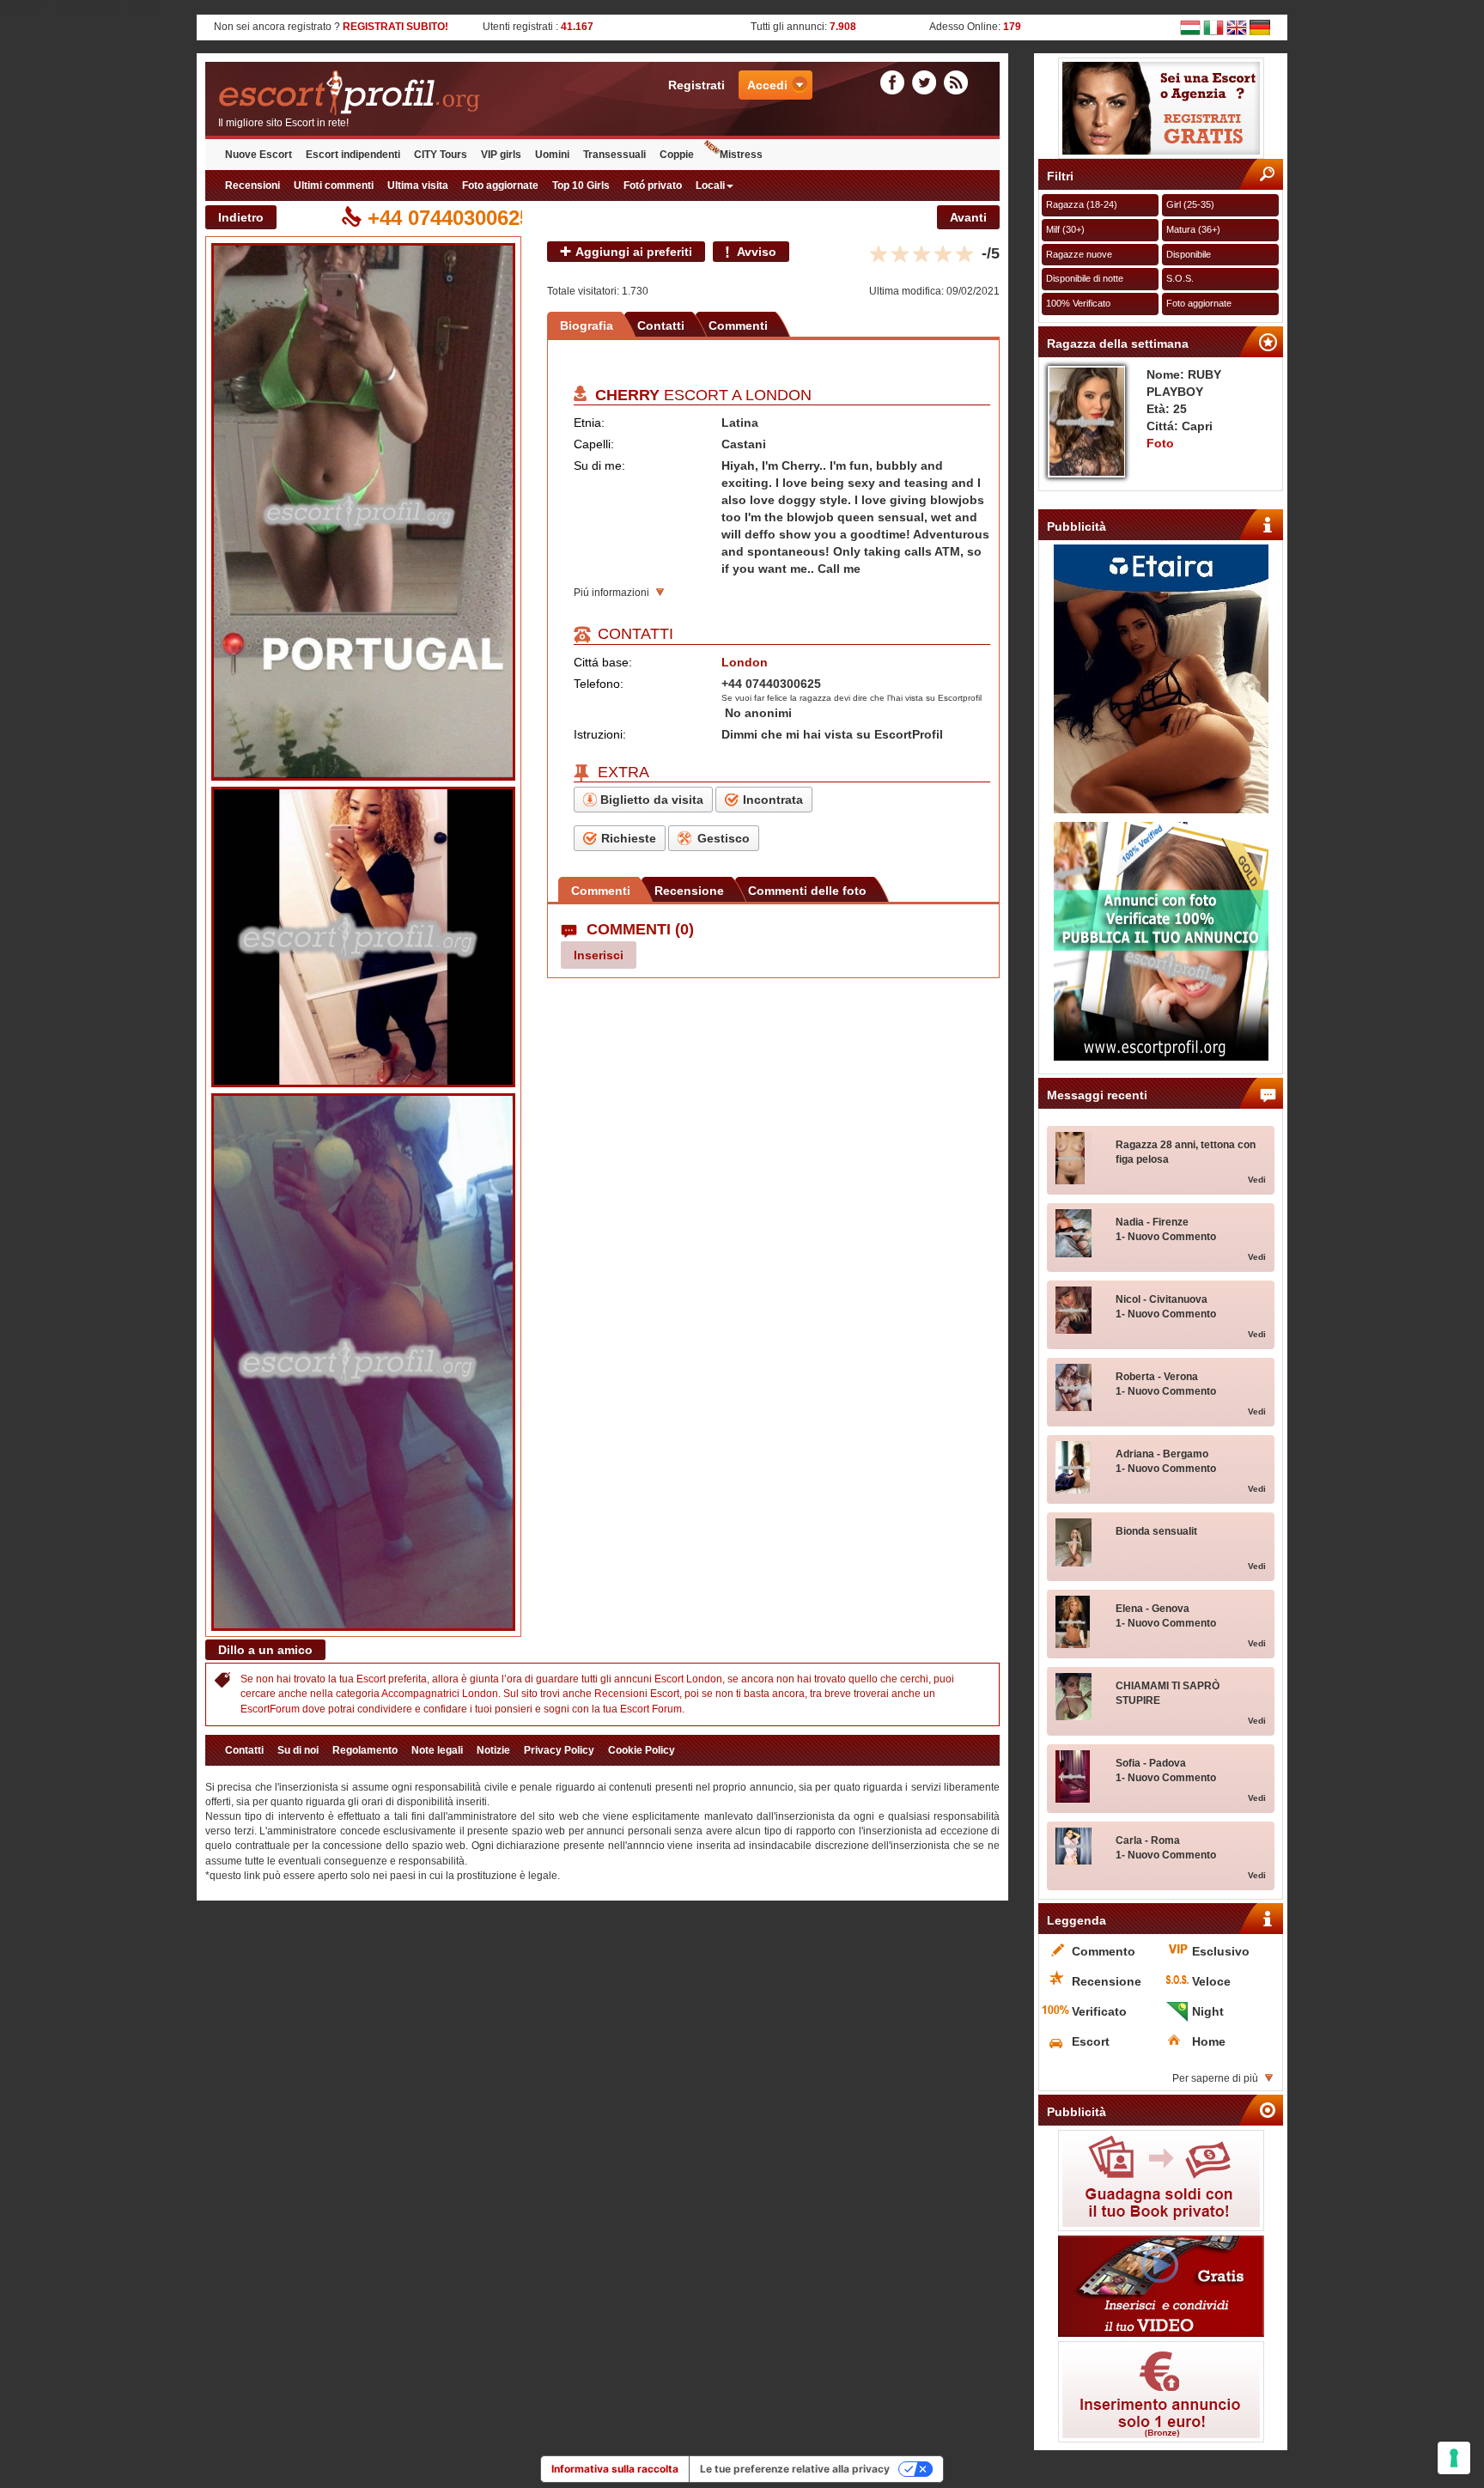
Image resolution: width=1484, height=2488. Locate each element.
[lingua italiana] (1213, 27)
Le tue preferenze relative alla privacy (795, 2469)
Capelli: (594, 444)
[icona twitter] (927, 82)
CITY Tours (441, 155)
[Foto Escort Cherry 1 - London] (363, 512)
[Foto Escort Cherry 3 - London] (363, 1362)
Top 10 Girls (581, 186)
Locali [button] (710, 186)
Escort (371, 1679)
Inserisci (599, 955)
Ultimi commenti (334, 186)
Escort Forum (651, 1709)
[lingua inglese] (1237, 27)
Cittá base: (603, 662)
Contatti (661, 325)
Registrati (696, 85)
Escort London (688, 1679)
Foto (1160, 443)
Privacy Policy (559, 1750)
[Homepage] (404, 93)
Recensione (689, 891)
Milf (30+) (1065, 229)
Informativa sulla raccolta (615, 2469)
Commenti (738, 325)
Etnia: (589, 423)
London (778, 395)
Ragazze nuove (1079, 254)
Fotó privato (653, 186)
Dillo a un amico (265, 1650)
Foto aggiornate (500, 186)
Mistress (741, 155)
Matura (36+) (1193, 229)
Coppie (677, 155)
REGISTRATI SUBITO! (395, 27)
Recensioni (252, 186)
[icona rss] (956, 82)
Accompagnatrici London (440, 1694)
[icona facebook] (895, 82)
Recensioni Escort (637, 1694)
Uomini (552, 155)
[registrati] (1161, 108)
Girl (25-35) (1190, 204)
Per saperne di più (1215, 2078)
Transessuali (614, 155)
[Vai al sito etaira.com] (1161, 679)
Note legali (437, 1750)
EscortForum (270, 1709)
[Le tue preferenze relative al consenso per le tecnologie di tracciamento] (1454, 2458)
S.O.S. (1180, 278)
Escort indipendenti (353, 155)
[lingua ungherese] (1190, 27)
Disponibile (1189, 254)
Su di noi (298, 1750)
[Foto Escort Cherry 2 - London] (363, 937)
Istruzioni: (600, 734)
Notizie (493, 1750)
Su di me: (599, 465)
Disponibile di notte (1085, 278)
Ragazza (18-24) (1082, 204)
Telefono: (599, 684)
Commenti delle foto (807, 891)
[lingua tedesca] (1260, 27)
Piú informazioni (611, 593)
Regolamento (365, 1750)
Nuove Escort (258, 155)
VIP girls (501, 155)
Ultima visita (418, 186)
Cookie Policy (642, 1750)
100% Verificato (1078, 303)
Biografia (587, 325)
